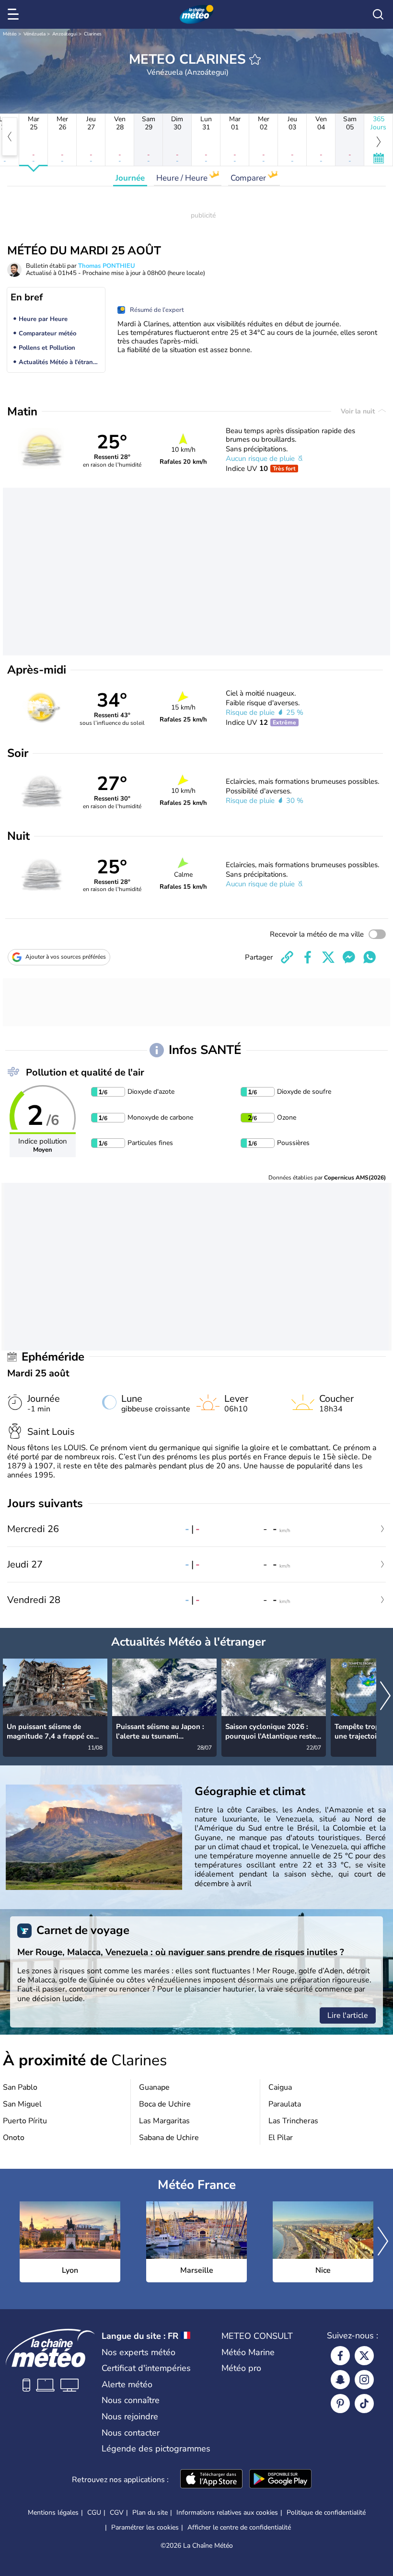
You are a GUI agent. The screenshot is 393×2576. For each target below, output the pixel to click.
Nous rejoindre (130, 2416)
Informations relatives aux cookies (227, 2513)
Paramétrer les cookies (145, 2528)
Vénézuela (35, 34)
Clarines (93, 34)
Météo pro (241, 2368)
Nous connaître (131, 2400)
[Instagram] (364, 2380)
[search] (378, 14)
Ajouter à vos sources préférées (66, 957)
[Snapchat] (340, 2380)
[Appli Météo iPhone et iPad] (211, 2480)
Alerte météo (127, 2384)
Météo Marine (248, 2352)
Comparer (249, 178)
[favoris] (255, 59)
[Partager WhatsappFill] (370, 957)
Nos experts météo (139, 2352)
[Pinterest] (340, 2404)
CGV (117, 2513)
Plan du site (150, 2513)
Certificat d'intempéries (146, 2368)
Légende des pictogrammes (156, 2449)
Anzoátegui (65, 34)
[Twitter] (364, 2356)
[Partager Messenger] (349, 957)
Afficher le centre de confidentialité (239, 2528)
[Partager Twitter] (328, 957)
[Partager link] (287, 957)
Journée (130, 178)
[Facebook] (340, 2356)
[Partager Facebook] (308, 957)
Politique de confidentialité (326, 2513)
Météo (10, 34)
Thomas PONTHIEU (107, 266)
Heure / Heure (183, 178)
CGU (94, 2513)
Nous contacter (131, 2433)
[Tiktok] (364, 2404)
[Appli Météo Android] (280, 2480)
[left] (10, 137)
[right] (385, 1697)
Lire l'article (348, 2015)
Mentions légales (53, 2513)
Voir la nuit (359, 411)
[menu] (15, 14)
